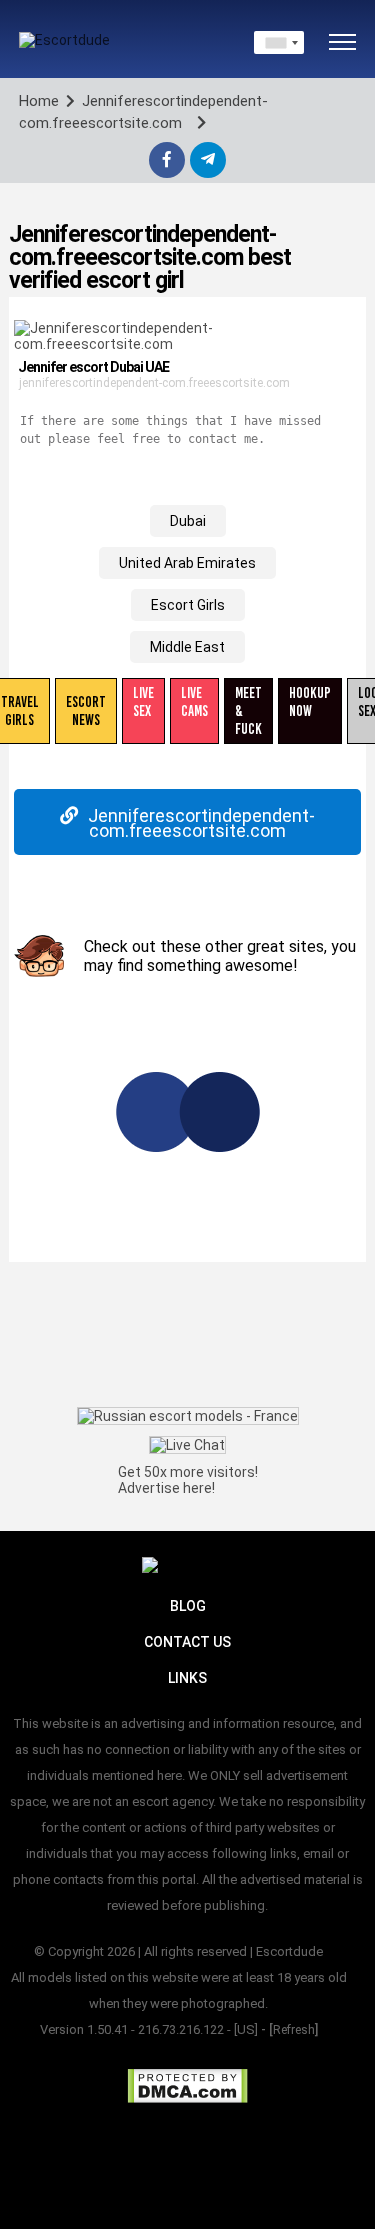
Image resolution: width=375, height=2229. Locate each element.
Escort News (86, 711)
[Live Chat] (187, 1444)
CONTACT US (187, 1642)
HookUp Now (310, 702)
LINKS (187, 1678)
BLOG (188, 1606)
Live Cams (194, 702)
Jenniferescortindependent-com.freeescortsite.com (201, 823)
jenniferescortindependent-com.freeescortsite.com (154, 383)
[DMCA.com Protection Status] (187, 2086)
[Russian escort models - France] (188, 1416)
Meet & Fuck (248, 711)
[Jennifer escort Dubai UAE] (187, 336)
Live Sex (143, 702)
